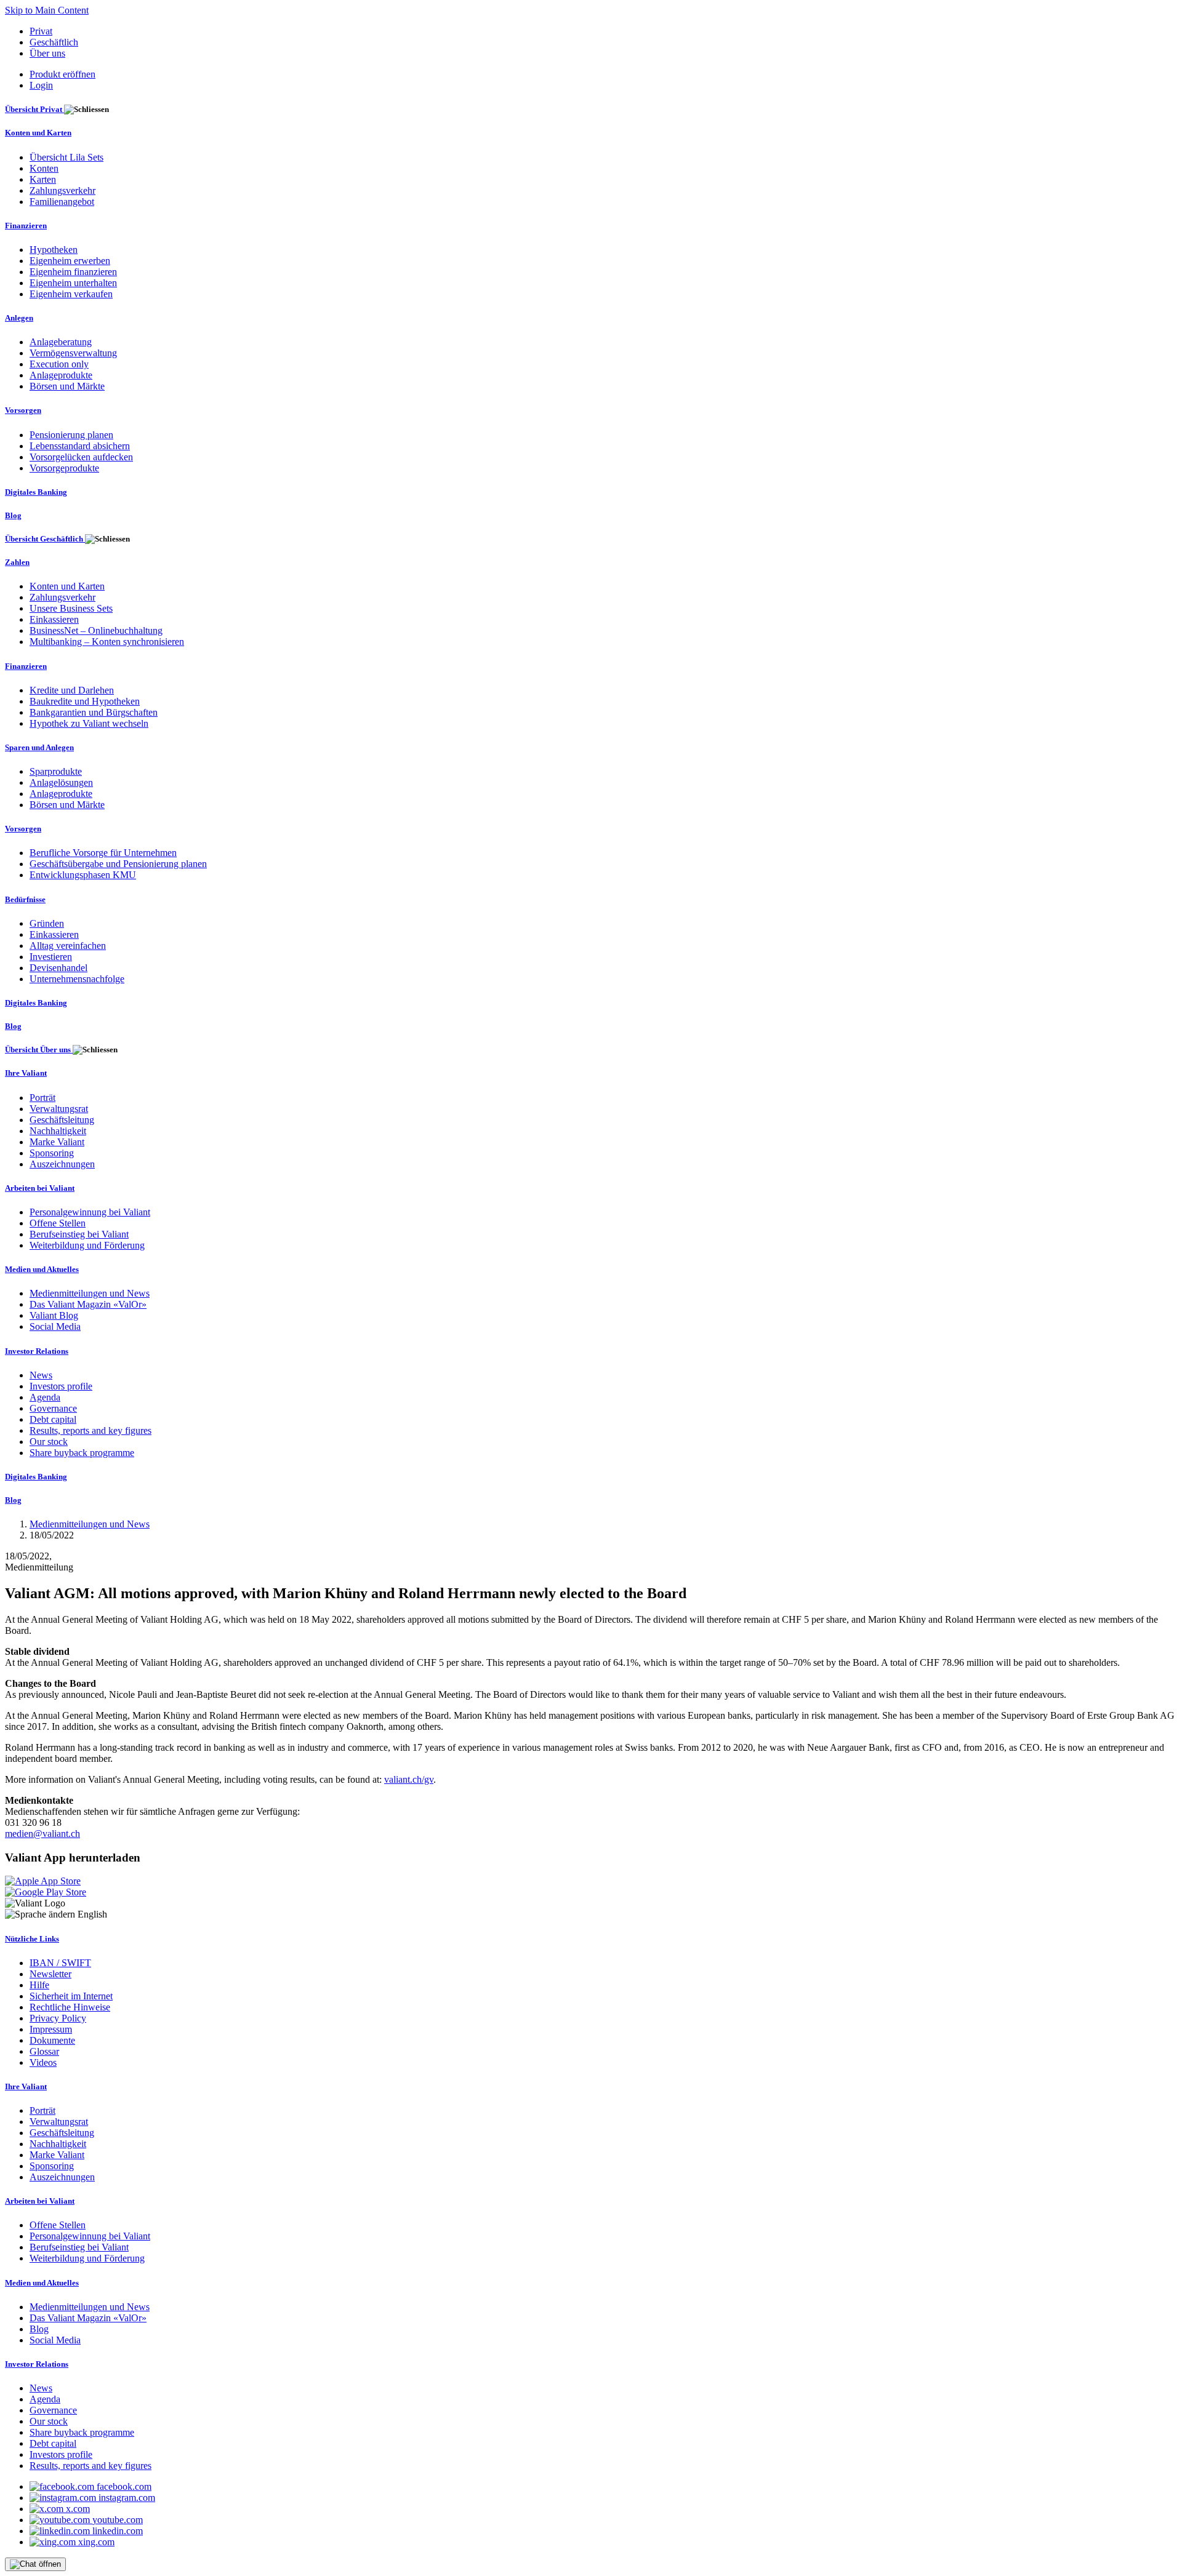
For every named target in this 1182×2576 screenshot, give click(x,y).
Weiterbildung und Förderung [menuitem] (87, 1245)
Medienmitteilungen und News (90, 1524)
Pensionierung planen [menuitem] (71, 435)
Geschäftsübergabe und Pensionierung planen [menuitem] (118, 864)
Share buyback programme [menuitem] (82, 1453)
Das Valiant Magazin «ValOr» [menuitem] (88, 1304)
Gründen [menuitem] (47, 923)
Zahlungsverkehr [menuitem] (62, 190)
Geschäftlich (54, 42)
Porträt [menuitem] (42, 1098)
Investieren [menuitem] (51, 957)
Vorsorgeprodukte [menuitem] (64, 468)
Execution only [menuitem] (59, 364)
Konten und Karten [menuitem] (38, 133)
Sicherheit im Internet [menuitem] (71, 1996)
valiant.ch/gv (409, 1779)
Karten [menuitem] (43, 179)
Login (41, 85)
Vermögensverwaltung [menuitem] (73, 353)
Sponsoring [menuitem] (52, 1153)
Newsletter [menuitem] (50, 1974)
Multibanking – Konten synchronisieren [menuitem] (107, 642)
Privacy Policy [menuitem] (58, 2018)
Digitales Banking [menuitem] (36, 492)
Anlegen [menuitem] (19, 318)
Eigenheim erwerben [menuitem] (70, 261)
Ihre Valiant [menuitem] (26, 1073)
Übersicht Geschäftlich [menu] (45, 539)
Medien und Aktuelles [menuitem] (42, 1269)
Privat (41, 31)
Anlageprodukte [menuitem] (61, 375)
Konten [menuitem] (44, 168)
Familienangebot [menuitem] (62, 202)
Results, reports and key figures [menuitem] (90, 1430)
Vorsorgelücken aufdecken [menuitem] (81, 457)
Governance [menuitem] (53, 1408)
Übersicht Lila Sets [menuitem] (66, 157)
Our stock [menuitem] (49, 1442)
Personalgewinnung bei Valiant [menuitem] (90, 1212)
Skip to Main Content (47, 10)
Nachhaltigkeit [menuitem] (58, 1131)
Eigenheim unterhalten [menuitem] (73, 283)
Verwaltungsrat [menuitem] (59, 1109)
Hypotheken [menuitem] (54, 250)
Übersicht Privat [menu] (34, 109)
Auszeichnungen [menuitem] (62, 1164)
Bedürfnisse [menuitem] (25, 899)
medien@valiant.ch (42, 1834)
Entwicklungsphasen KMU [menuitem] (83, 875)
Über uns (47, 53)
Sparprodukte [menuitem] (56, 771)
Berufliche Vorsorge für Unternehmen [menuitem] (103, 853)
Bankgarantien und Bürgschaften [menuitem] (94, 712)
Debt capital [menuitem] (53, 1419)
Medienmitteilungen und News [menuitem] (90, 1293)
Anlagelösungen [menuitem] (61, 782)
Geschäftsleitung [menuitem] (62, 1120)
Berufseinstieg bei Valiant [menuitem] (79, 1234)
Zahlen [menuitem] (17, 562)
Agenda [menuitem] (45, 1397)
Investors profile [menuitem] (61, 1386)
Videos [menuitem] (43, 2062)
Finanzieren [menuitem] (26, 226)
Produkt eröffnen (62, 74)
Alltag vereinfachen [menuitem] (68, 946)
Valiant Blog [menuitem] (54, 1315)
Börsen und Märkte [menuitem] (67, 386)
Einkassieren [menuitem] (54, 619)
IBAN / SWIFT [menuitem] (60, 1963)
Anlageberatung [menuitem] (61, 342)
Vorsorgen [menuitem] (23, 410)
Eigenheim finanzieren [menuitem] (73, 272)
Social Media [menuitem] (55, 1326)
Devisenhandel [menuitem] (58, 968)
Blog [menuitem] (13, 515)
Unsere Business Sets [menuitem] (71, 608)
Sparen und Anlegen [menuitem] (39, 747)
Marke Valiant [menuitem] (57, 1142)
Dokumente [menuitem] (52, 2040)
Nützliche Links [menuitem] (32, 1939)
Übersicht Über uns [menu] (39, 1050)
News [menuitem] (41, 1375)
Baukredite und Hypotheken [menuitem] (85, 701)
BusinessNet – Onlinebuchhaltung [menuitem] (96, 630)
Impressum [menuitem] (51, 2029)
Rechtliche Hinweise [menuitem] (70, 2007)
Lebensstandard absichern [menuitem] (80, 446)
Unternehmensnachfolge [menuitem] (77, 979)
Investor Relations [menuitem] (37, 1351)
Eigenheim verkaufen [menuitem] (71, 294)
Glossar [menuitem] (44, 2051)
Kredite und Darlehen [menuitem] (72, 690)
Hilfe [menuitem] (39, 1985)
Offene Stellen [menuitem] (58, 1223)
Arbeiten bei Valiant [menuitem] (40, 1188)
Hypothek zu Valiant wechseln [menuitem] (89, 723)
